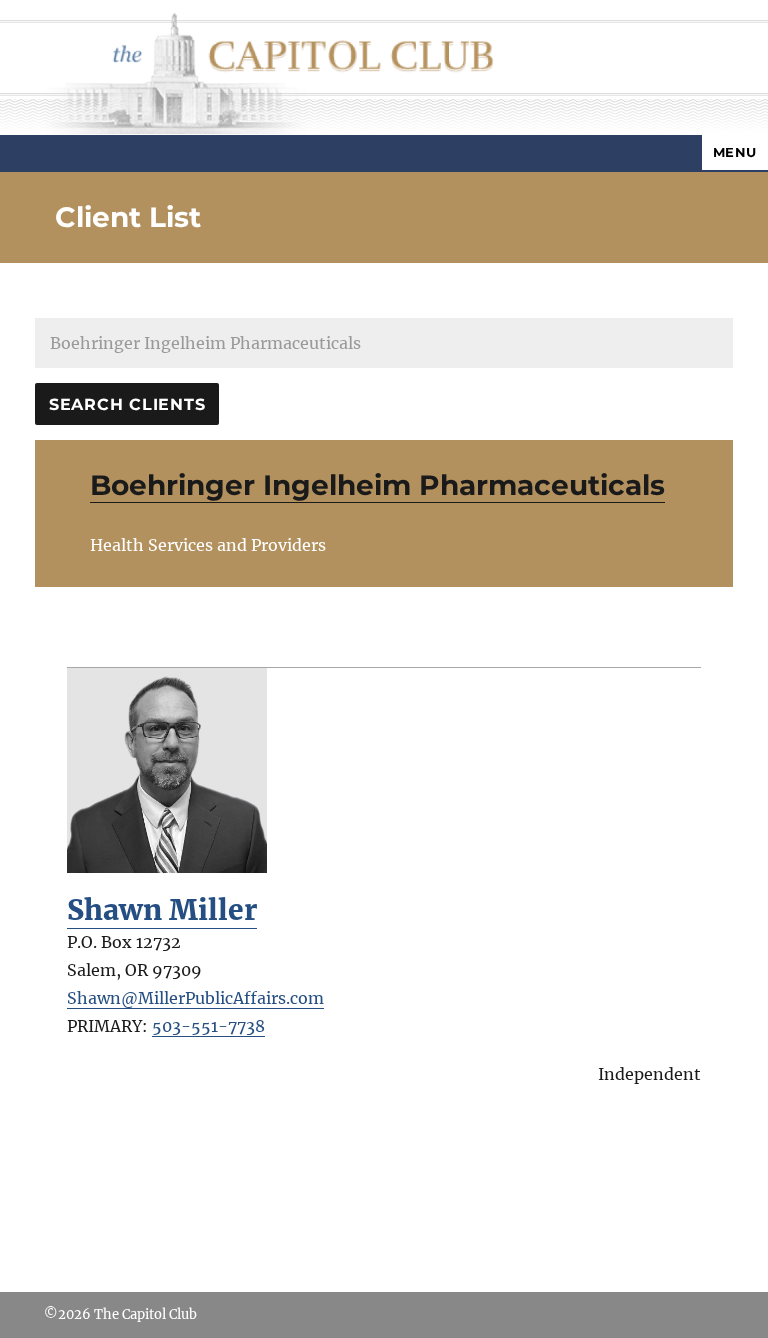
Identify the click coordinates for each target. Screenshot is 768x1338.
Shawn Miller (162, 910)
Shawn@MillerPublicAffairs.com (195, 998)
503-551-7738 (208, 1026)
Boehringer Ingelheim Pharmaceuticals (377, 485)
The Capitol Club (145, 1314)
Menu (735, 152)
